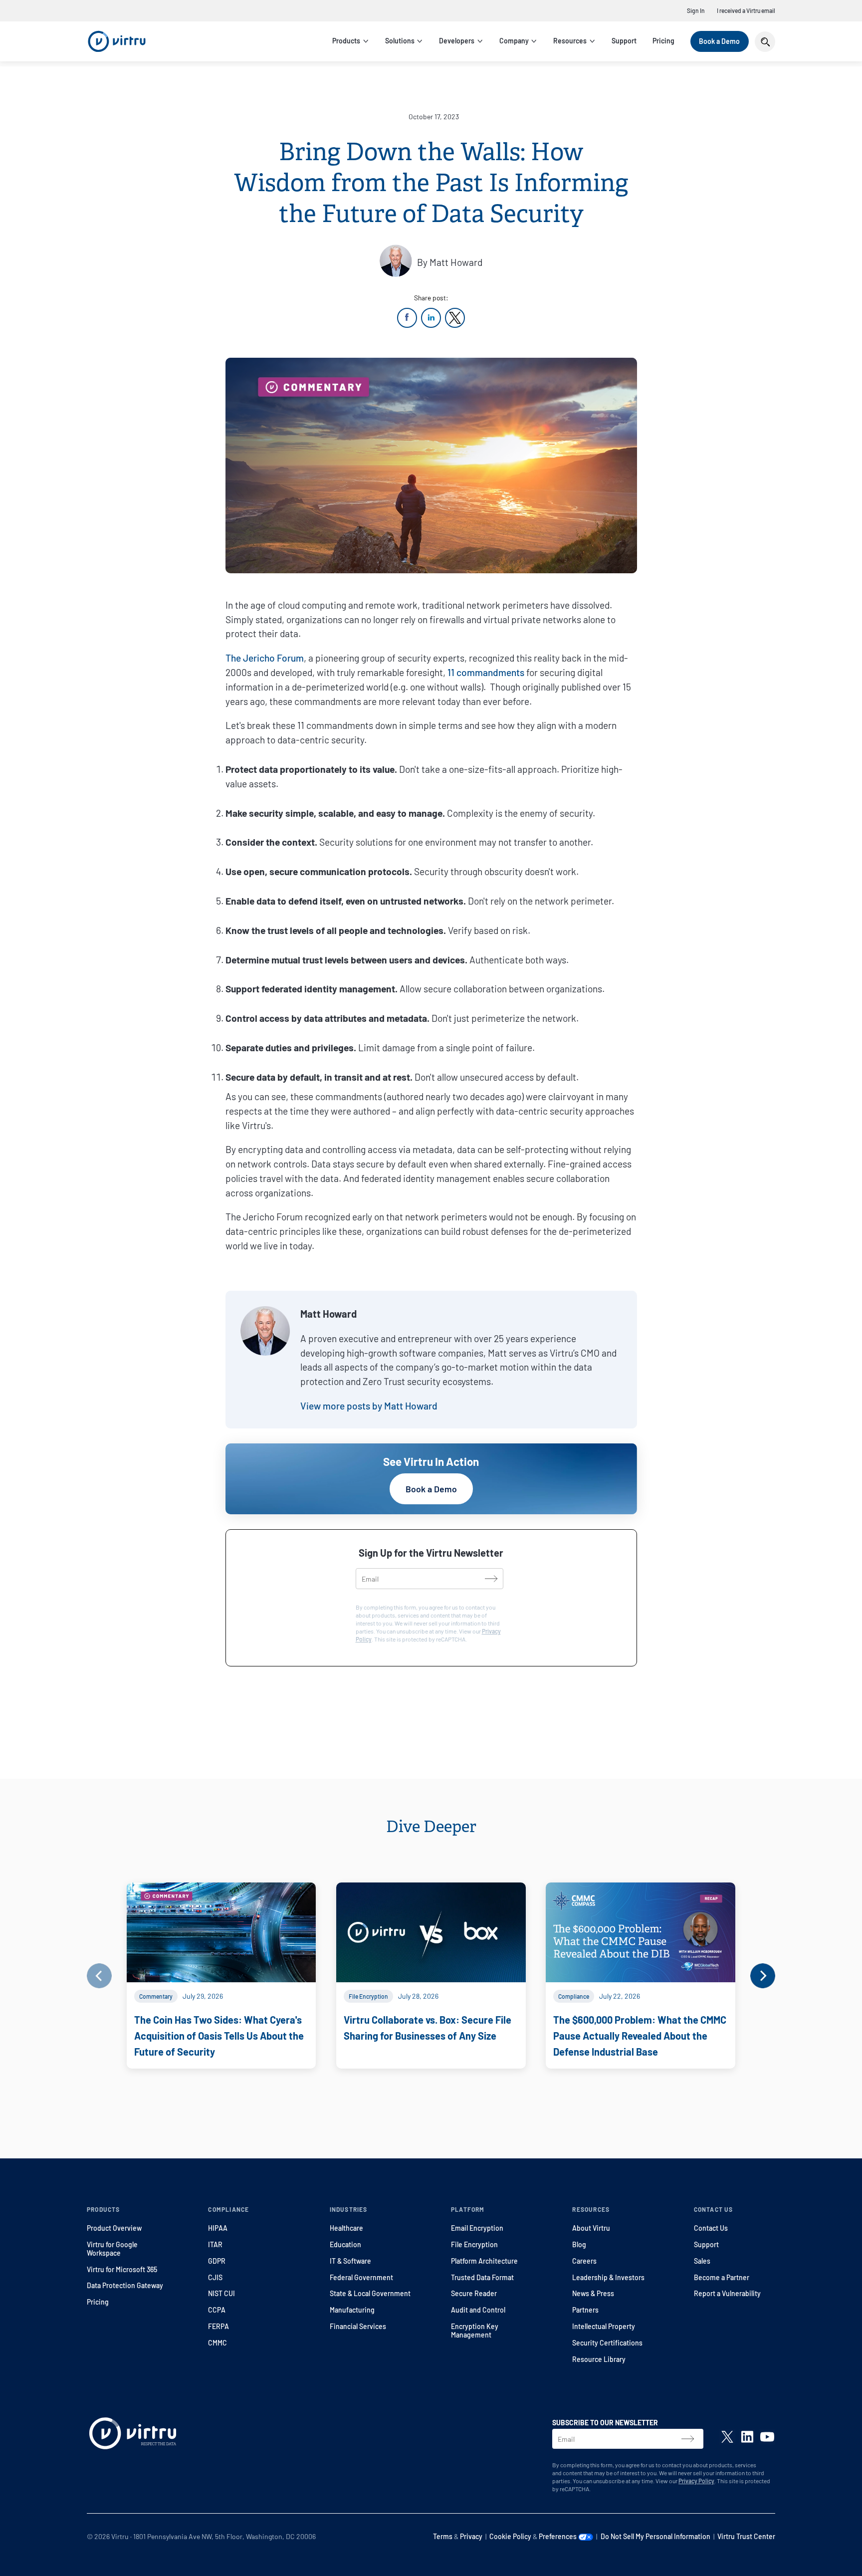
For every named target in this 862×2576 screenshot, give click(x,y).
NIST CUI (221, 2293)
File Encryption (474, 2244)
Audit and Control (478, 2310)
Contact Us (711, 2228)
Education (345, 2244)
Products (346, 41)
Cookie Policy (510, 2536)
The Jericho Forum (265, 658)
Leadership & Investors (608, 2277)
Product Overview (114, 2228)
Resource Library (599, 2359)
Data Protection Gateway (125, 2285)
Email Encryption (477, 2228)
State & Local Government (370, 2293)
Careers (584, 2261)
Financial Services (358, 2326)
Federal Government (361, 2277)
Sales (702, 2261)
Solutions (400, 41)
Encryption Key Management (475, 2331)
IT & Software (350, 2261)
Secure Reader (474, 2293)
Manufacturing (352, 2310)
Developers (457, 41)
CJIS (215, 2277)
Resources (570, 41)
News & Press (593, 2293)
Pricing (663, 41)
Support (624, 41)
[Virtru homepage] (133, 2435)
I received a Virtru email (746, 10)
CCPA (217, 2310)
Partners (585, 2310)
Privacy (471, 2536)
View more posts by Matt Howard (369, 1406)
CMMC (217, 2343)
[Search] (765, 42)
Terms (443, 2536)
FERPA (218, 2326)
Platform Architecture (484, 2261)
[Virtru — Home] (117, 41)
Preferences (558, 2536)
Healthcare (346, 2228)
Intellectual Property (604, 2326)
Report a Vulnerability (727, 2293)
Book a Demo (719, 41)
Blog (579, 2244)
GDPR (217, 2261)
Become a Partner (722, 2277)
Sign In (696, 10)
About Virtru (591, 2228)
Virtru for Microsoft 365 (122, 2269)
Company (514, 41)
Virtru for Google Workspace (112, 2249)
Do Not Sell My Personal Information (655, 2536)
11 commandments (486, 672)
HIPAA (218, 2228)
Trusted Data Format (482, 2277)
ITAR (215, 2244)
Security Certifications (607, 2343)
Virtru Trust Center (746, 2536)
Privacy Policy (696, 2481)
